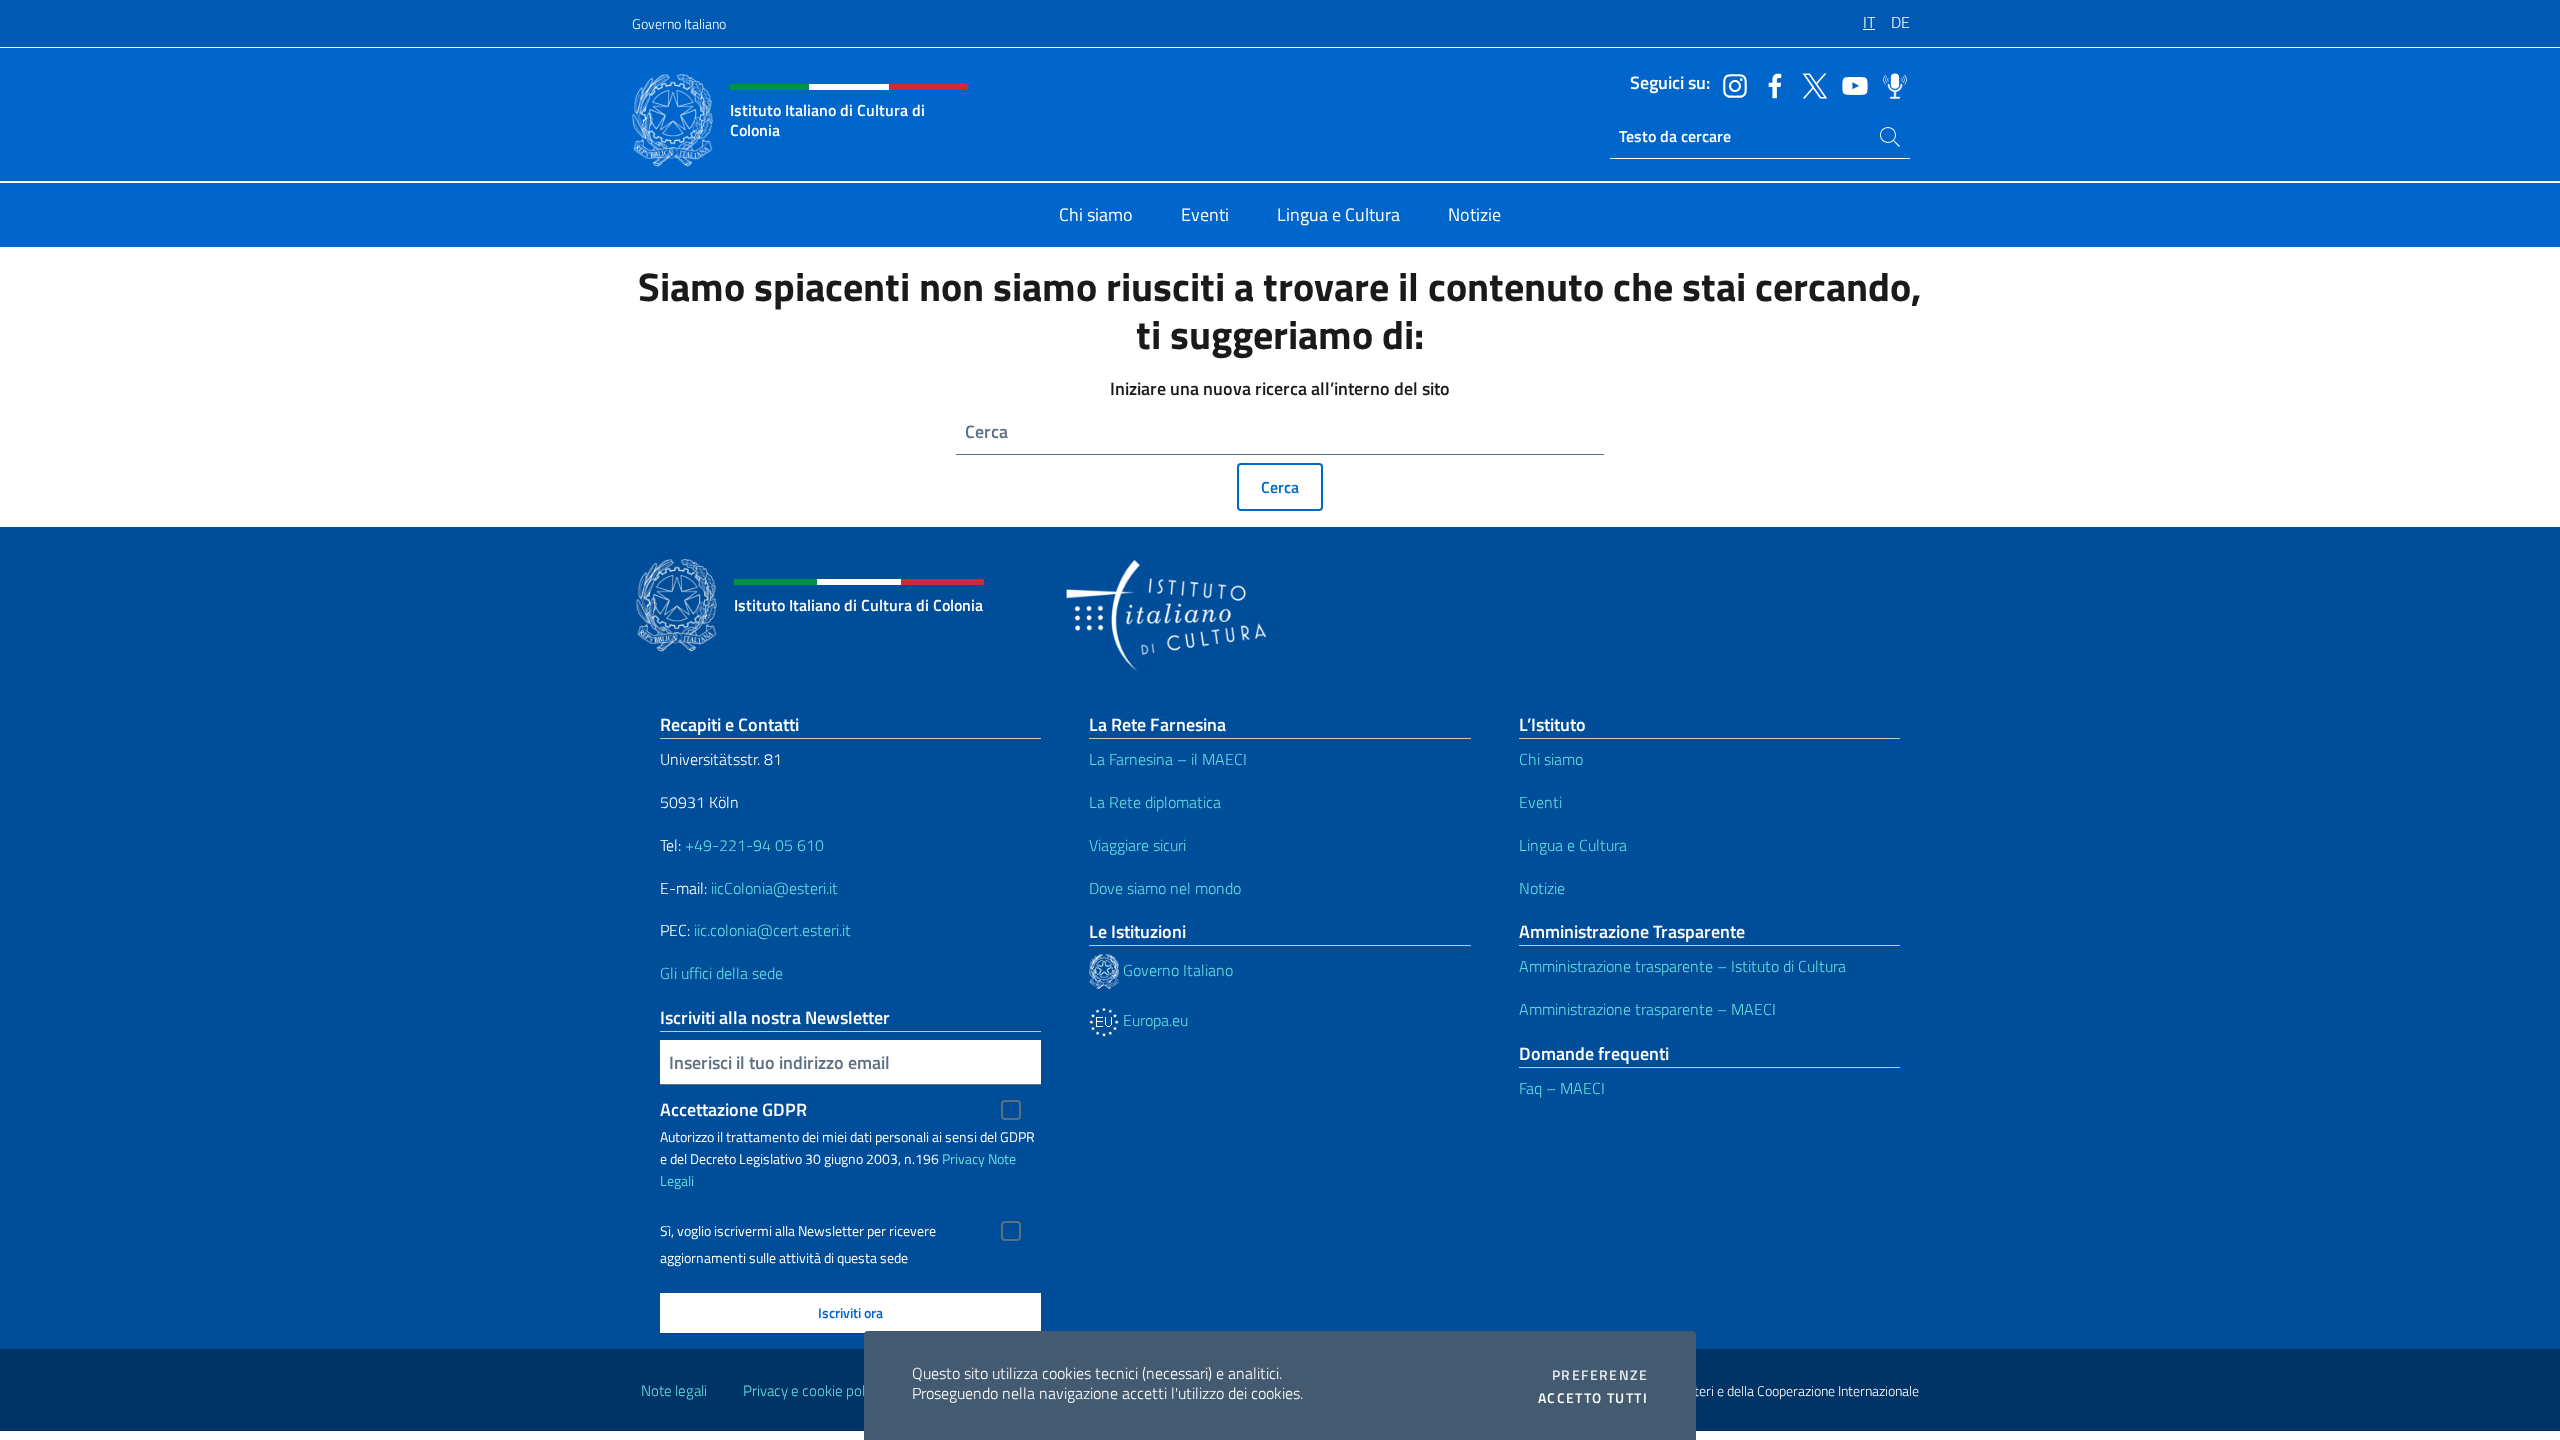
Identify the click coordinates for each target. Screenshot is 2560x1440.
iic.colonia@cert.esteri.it (772, 930)
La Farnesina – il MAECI (1168, 759)
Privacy (963, 1158)
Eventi (1540, 802)
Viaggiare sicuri (1137, 845)
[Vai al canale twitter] (1810, 84)
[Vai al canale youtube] (1850, 84)
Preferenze (1600, 1375)
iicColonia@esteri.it (774, 888)
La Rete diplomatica (1155, 802)
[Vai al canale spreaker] (1890, 84)
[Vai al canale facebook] (1770, 84)
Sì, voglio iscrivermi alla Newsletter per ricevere (798, 1231)
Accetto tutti (1593, 1398)
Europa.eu (1153, 1020)
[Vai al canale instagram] (1730, 84)
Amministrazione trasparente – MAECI (1647, 1009)
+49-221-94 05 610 (754, 845)
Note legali (674, 1390)
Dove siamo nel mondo (1165, 888)
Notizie (1542, 888)
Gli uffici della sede (721, 973)
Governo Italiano (679, 23)
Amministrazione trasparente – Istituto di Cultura (1682, 966)
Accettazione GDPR (733, 1109)
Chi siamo (1551, 759)
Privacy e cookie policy (812, 1390)
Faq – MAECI (1562, 1088)
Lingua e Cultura (1573, 845)
